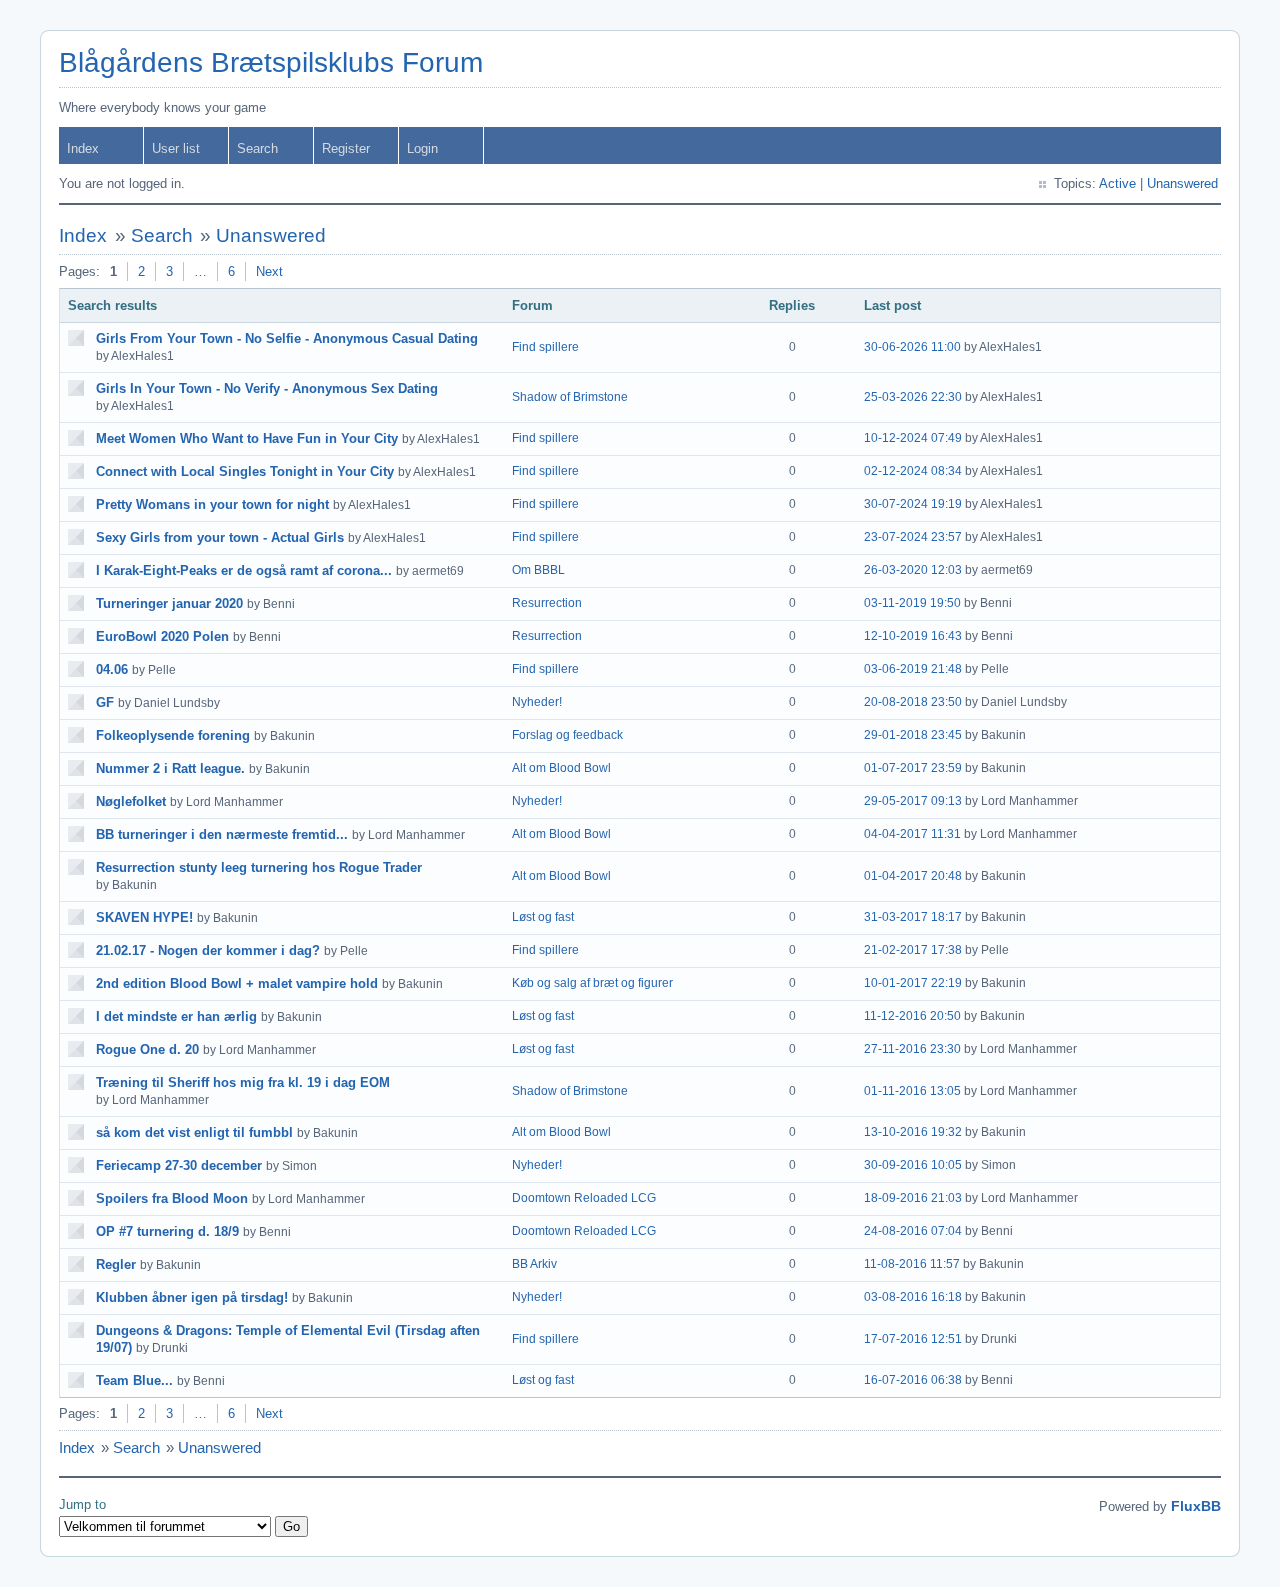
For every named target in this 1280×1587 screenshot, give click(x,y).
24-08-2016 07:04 (913, 1231)
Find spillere (545, 347)
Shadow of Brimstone (570, 397)
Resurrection (547, 603)
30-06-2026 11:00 (912, 347)
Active (1117, 183)
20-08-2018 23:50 (913, 702)
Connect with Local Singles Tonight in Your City (245, 471)
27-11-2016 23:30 (912, 1049)
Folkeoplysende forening (173, 735)
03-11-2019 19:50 (912, 603)
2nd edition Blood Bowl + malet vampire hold (237, 983)
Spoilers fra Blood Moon (172, 1198)
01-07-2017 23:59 (913, 768)
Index (83, 148)
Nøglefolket (131, 801)
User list (176, 148)
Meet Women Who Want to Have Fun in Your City (247, 438)
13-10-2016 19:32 (913, 1132)
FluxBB (1196, 1506)
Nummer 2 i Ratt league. (170, 768)
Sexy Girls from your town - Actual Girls (220, 537)
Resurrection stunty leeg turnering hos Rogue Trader (259, 867)
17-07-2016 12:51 (913, 1339)
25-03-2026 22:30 (913, 397)
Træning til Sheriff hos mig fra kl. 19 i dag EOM (243, 1082)
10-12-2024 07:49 (913, 438)
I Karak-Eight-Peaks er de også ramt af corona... (244, 570)
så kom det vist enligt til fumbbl (194, 1132)
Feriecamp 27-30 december (179, 1165)
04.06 (112, 669)
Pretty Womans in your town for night (212, 504)
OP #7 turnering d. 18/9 (167, 1231)
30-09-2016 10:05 (913, 1165)
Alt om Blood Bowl (561, 768)
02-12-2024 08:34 (913, 471)
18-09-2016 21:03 (913, 1198)
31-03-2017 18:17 (913, 917)
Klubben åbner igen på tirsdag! (192, 1297)
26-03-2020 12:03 (913, 570)
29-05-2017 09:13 (913, 801)
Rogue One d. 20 (147, 1049)
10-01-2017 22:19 (913, 983)
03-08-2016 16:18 (913, 1297)
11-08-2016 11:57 (912, 1264)
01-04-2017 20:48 (913, 876)
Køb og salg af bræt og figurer (592, 983)
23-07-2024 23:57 (913, 537)
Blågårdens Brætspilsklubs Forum (271, 62)
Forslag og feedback (567, 735)
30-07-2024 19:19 (913, 504)
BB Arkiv (534, 1264)
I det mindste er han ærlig (176, 1016)
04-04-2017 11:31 (912, 834)
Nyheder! (537, 702)
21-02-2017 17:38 (913, 950)
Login (422, 148)
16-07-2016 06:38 (913, 1380)
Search (257, 148)
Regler (116, 1264)
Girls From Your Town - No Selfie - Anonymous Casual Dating (287, 338)
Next (269, 271)
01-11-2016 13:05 (912, 1091)
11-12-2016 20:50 (912, 1016)
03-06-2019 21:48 (913, 669)
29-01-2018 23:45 (913, 735)
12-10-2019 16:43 (913, 636)
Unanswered (1182, 183)
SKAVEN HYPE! (144, 917)
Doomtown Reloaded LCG (584, 1198)
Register (346, 148)
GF (105, 702)
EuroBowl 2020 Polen (162, 636)
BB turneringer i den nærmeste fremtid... (222, 834)
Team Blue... (134, 1380)
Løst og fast (543, 917)
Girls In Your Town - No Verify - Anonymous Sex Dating (267, 388)
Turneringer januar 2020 (169, 603)
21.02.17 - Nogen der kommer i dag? (208, 950)
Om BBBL (538, 570)
